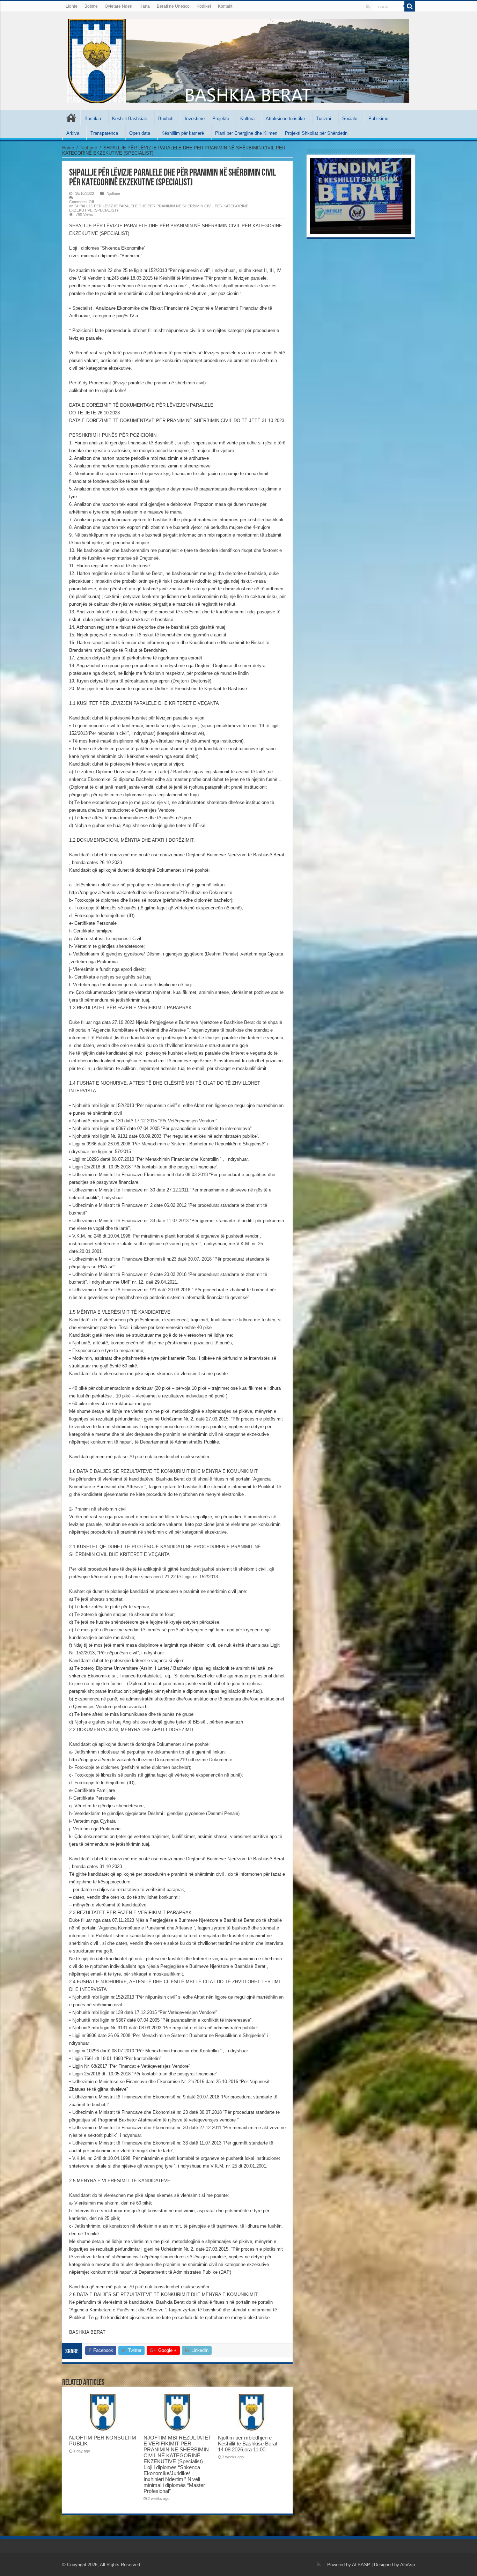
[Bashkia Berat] (239, 60)
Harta (145, 6)
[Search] (410, 6)
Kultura (247, 119)
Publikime (378, 119)
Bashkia (93, 119)
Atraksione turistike (285, 119)
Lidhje (72, 6)
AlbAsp (408, 2565)
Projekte (221, 119)
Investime (195, 119)
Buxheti (166, 119)
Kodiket (204, 6)
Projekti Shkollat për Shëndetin (316, 133)
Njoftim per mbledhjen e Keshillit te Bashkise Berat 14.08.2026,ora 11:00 (248, 2444)
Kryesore (71, 118)
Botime (91, 6)
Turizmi (324, 119)
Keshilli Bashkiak (130, 119)
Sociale (350, 119)
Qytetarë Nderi (119, 6)
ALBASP (361, 2565)
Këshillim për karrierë (183, 133)
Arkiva (73, 133)
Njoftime (89, 148)
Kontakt (225, 6)
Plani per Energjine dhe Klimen (246, 133)
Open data (140, 133)
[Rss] (368, 7)
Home (68, 148)
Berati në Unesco (173, 6)
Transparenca (104, 133)
